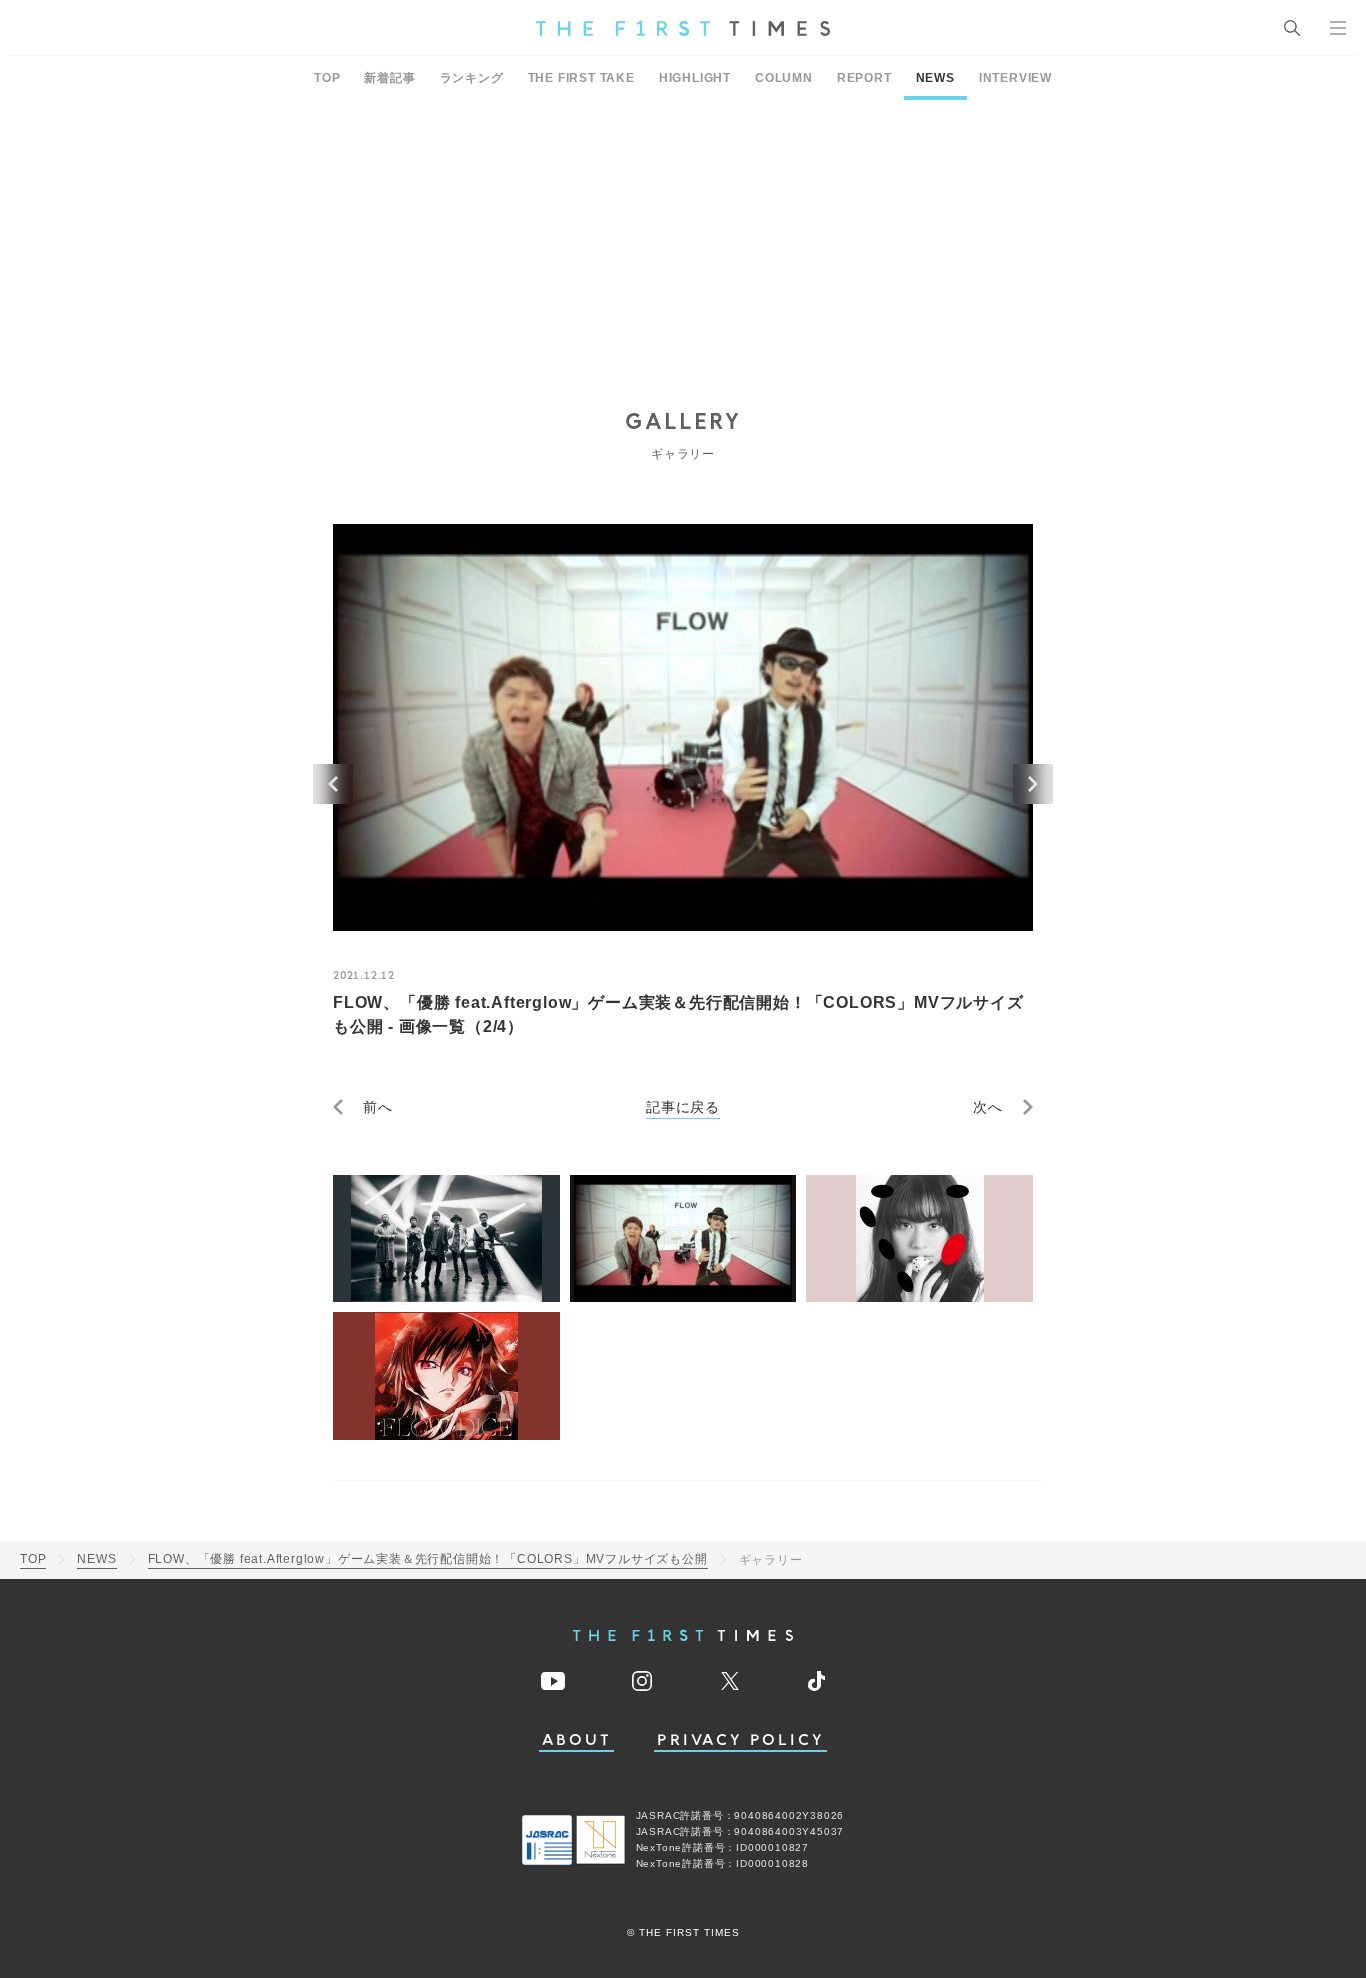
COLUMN (784, 78)
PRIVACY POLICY (740, 1740)
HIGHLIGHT (695, 78)
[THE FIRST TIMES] (683, 28)
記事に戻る (683, 1107)
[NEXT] (1033, 784)
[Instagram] (642, 1681)
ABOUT (577, 1740)
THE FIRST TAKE (581, 78)
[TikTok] (816, 1681)
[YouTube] (553, 1681)
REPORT (864, 78)
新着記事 (389, 78)
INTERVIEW (1015, 78)
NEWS (935, 78)
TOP (327, 78)
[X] (730, 1681)
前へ (378, 1107)
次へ (988, 1107)
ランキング (472, 78)
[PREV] (333, 784)
